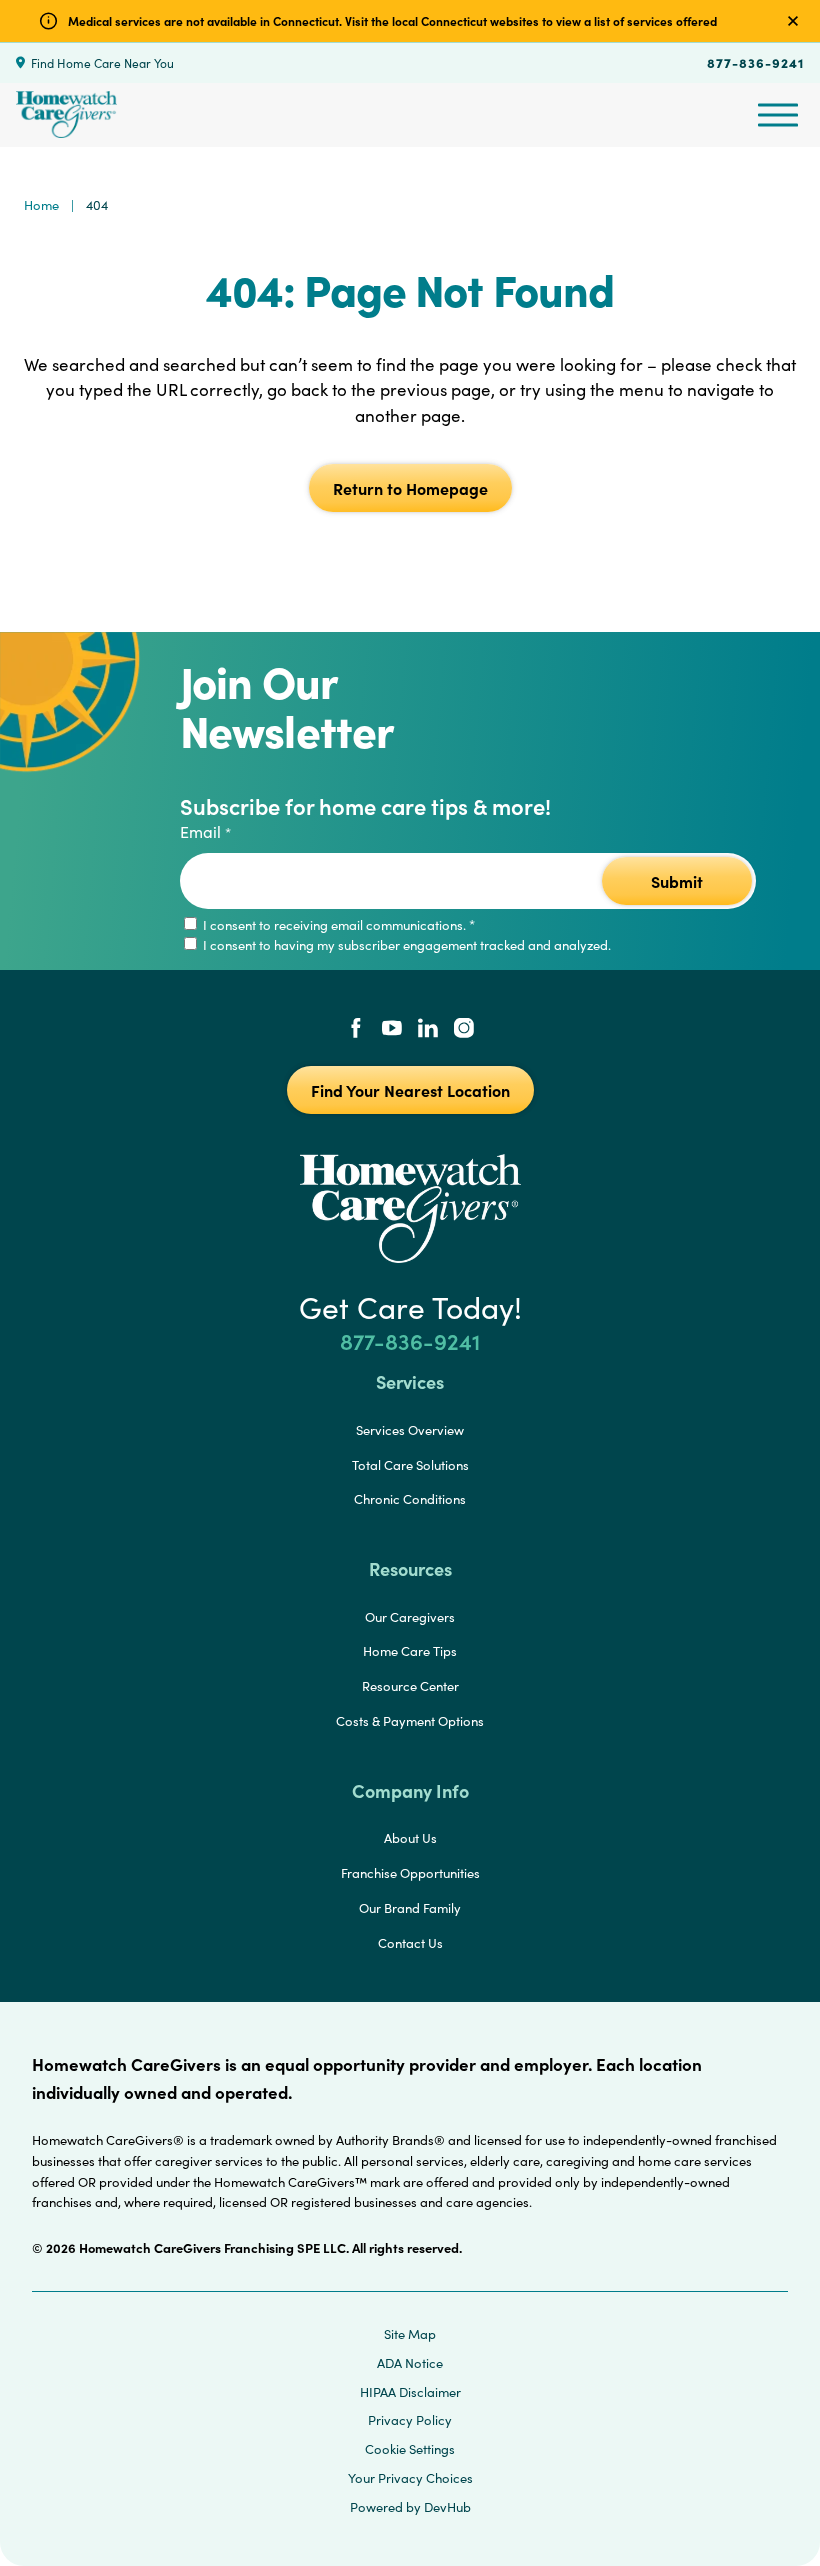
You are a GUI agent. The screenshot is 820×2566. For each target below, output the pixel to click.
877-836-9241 (755, 62)
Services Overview (410, 1430)
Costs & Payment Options (410, 1721)
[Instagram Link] (464, 1030)
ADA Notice (410, 2363)
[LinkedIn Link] (428, 1030)
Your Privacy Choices (410, 2478)
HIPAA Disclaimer (410, 2392)
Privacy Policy (410, 2420)
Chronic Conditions (410, 1499)
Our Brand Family (410, 1908)
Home (41, 205)
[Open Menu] (778, 115)
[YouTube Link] (392, 1030)
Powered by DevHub (410, 2507)
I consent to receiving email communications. (337, 925)
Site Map (410, 2334)
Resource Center (410, 1686)
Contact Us (410, 1943)
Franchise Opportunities (410, 1873)
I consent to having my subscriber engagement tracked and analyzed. (405, 945)
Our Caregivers (410, 1617)
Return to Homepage (410, 488)
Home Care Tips (410, 1651)
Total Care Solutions (410, 1465)
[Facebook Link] (356, 1030)
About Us (410, 1838)
